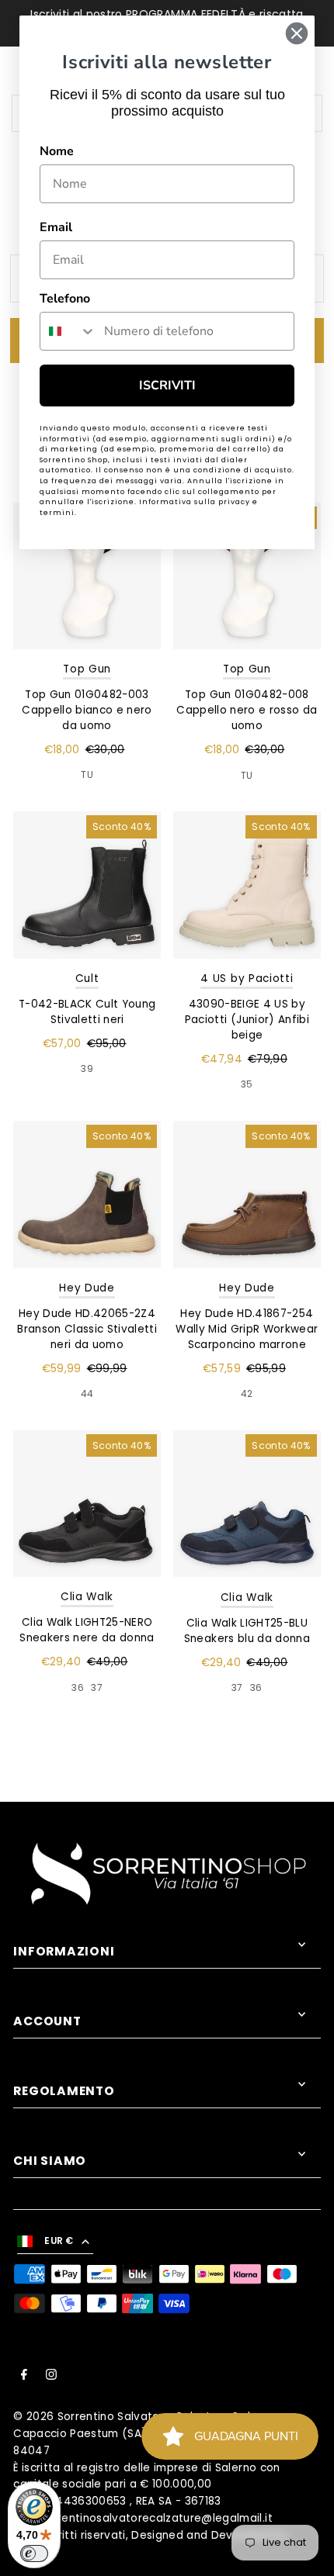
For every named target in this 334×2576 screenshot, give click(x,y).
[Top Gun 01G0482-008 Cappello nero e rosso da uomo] (247, 576)
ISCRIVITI (167, 386)
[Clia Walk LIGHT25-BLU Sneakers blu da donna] (247, 1504)
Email (56, 227)
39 (87, 1068)
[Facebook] (24, 2377)
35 (247, 1084)
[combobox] (68, 331)
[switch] (34, 2554)
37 (97, 1687)
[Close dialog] (297, 33)
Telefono (65, 299)
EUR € (59, 2241)
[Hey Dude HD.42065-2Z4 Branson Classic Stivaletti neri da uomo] (87, 1195)
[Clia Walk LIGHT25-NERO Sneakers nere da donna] (87, 1504)
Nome (57, 151)
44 (87, 1393)
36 (78, 1687)
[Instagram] (51, 2377)
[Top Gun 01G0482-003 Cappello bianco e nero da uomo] (87, 576)
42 (247, 1393)
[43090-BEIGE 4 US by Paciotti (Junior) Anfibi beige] (247, 885)
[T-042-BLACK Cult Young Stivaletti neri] (87, 885)
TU (87, 775)
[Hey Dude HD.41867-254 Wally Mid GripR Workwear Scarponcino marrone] (247, 1195)
